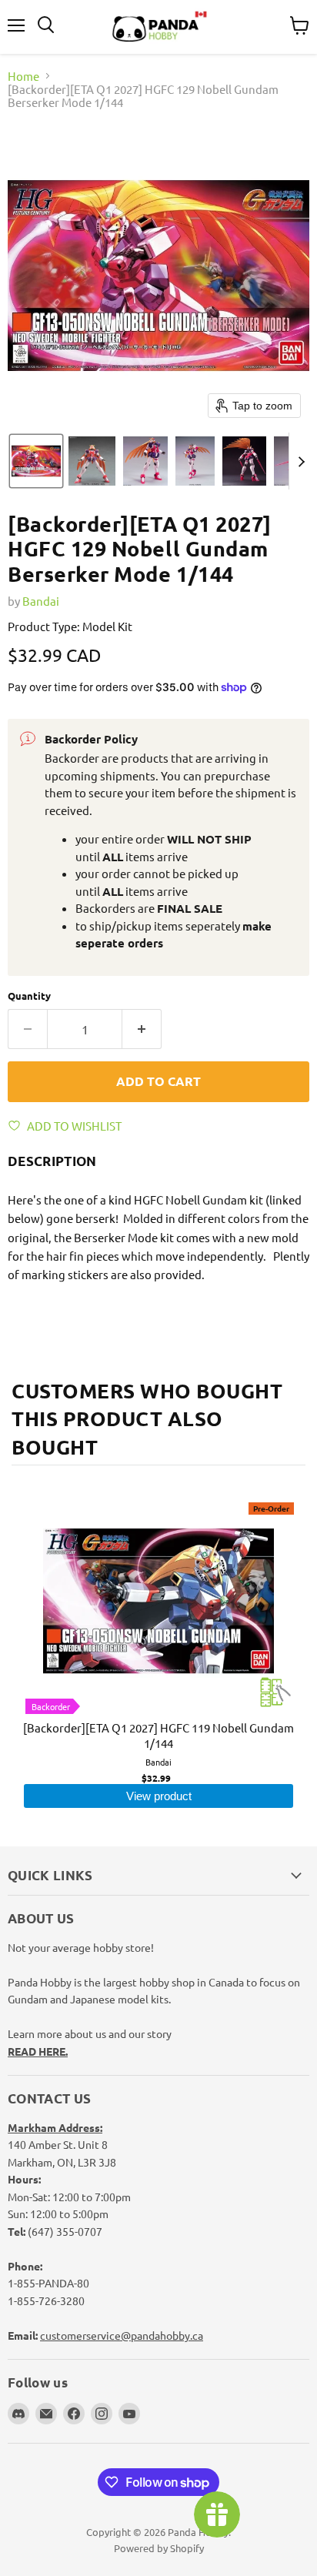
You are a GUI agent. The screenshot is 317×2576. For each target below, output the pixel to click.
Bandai (41, 601)
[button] (36, 461)
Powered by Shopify (159, 2548)
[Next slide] (301, 461)
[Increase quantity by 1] (142, 1029)
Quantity (29, 996)
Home (23, 76)
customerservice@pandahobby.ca (122, 2335)
